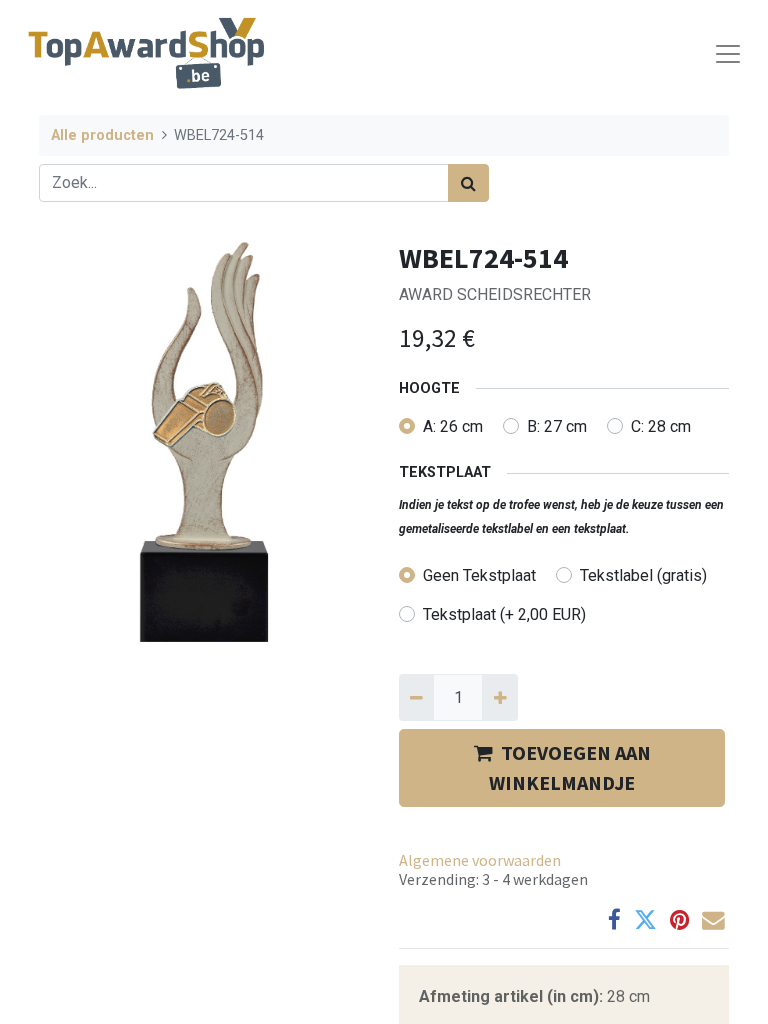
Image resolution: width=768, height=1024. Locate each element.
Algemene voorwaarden (480, 860)
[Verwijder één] (416, 697)
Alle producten (102, 135)
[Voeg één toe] (499, 697)
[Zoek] (468, 183)
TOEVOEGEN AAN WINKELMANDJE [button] (570, 767)
